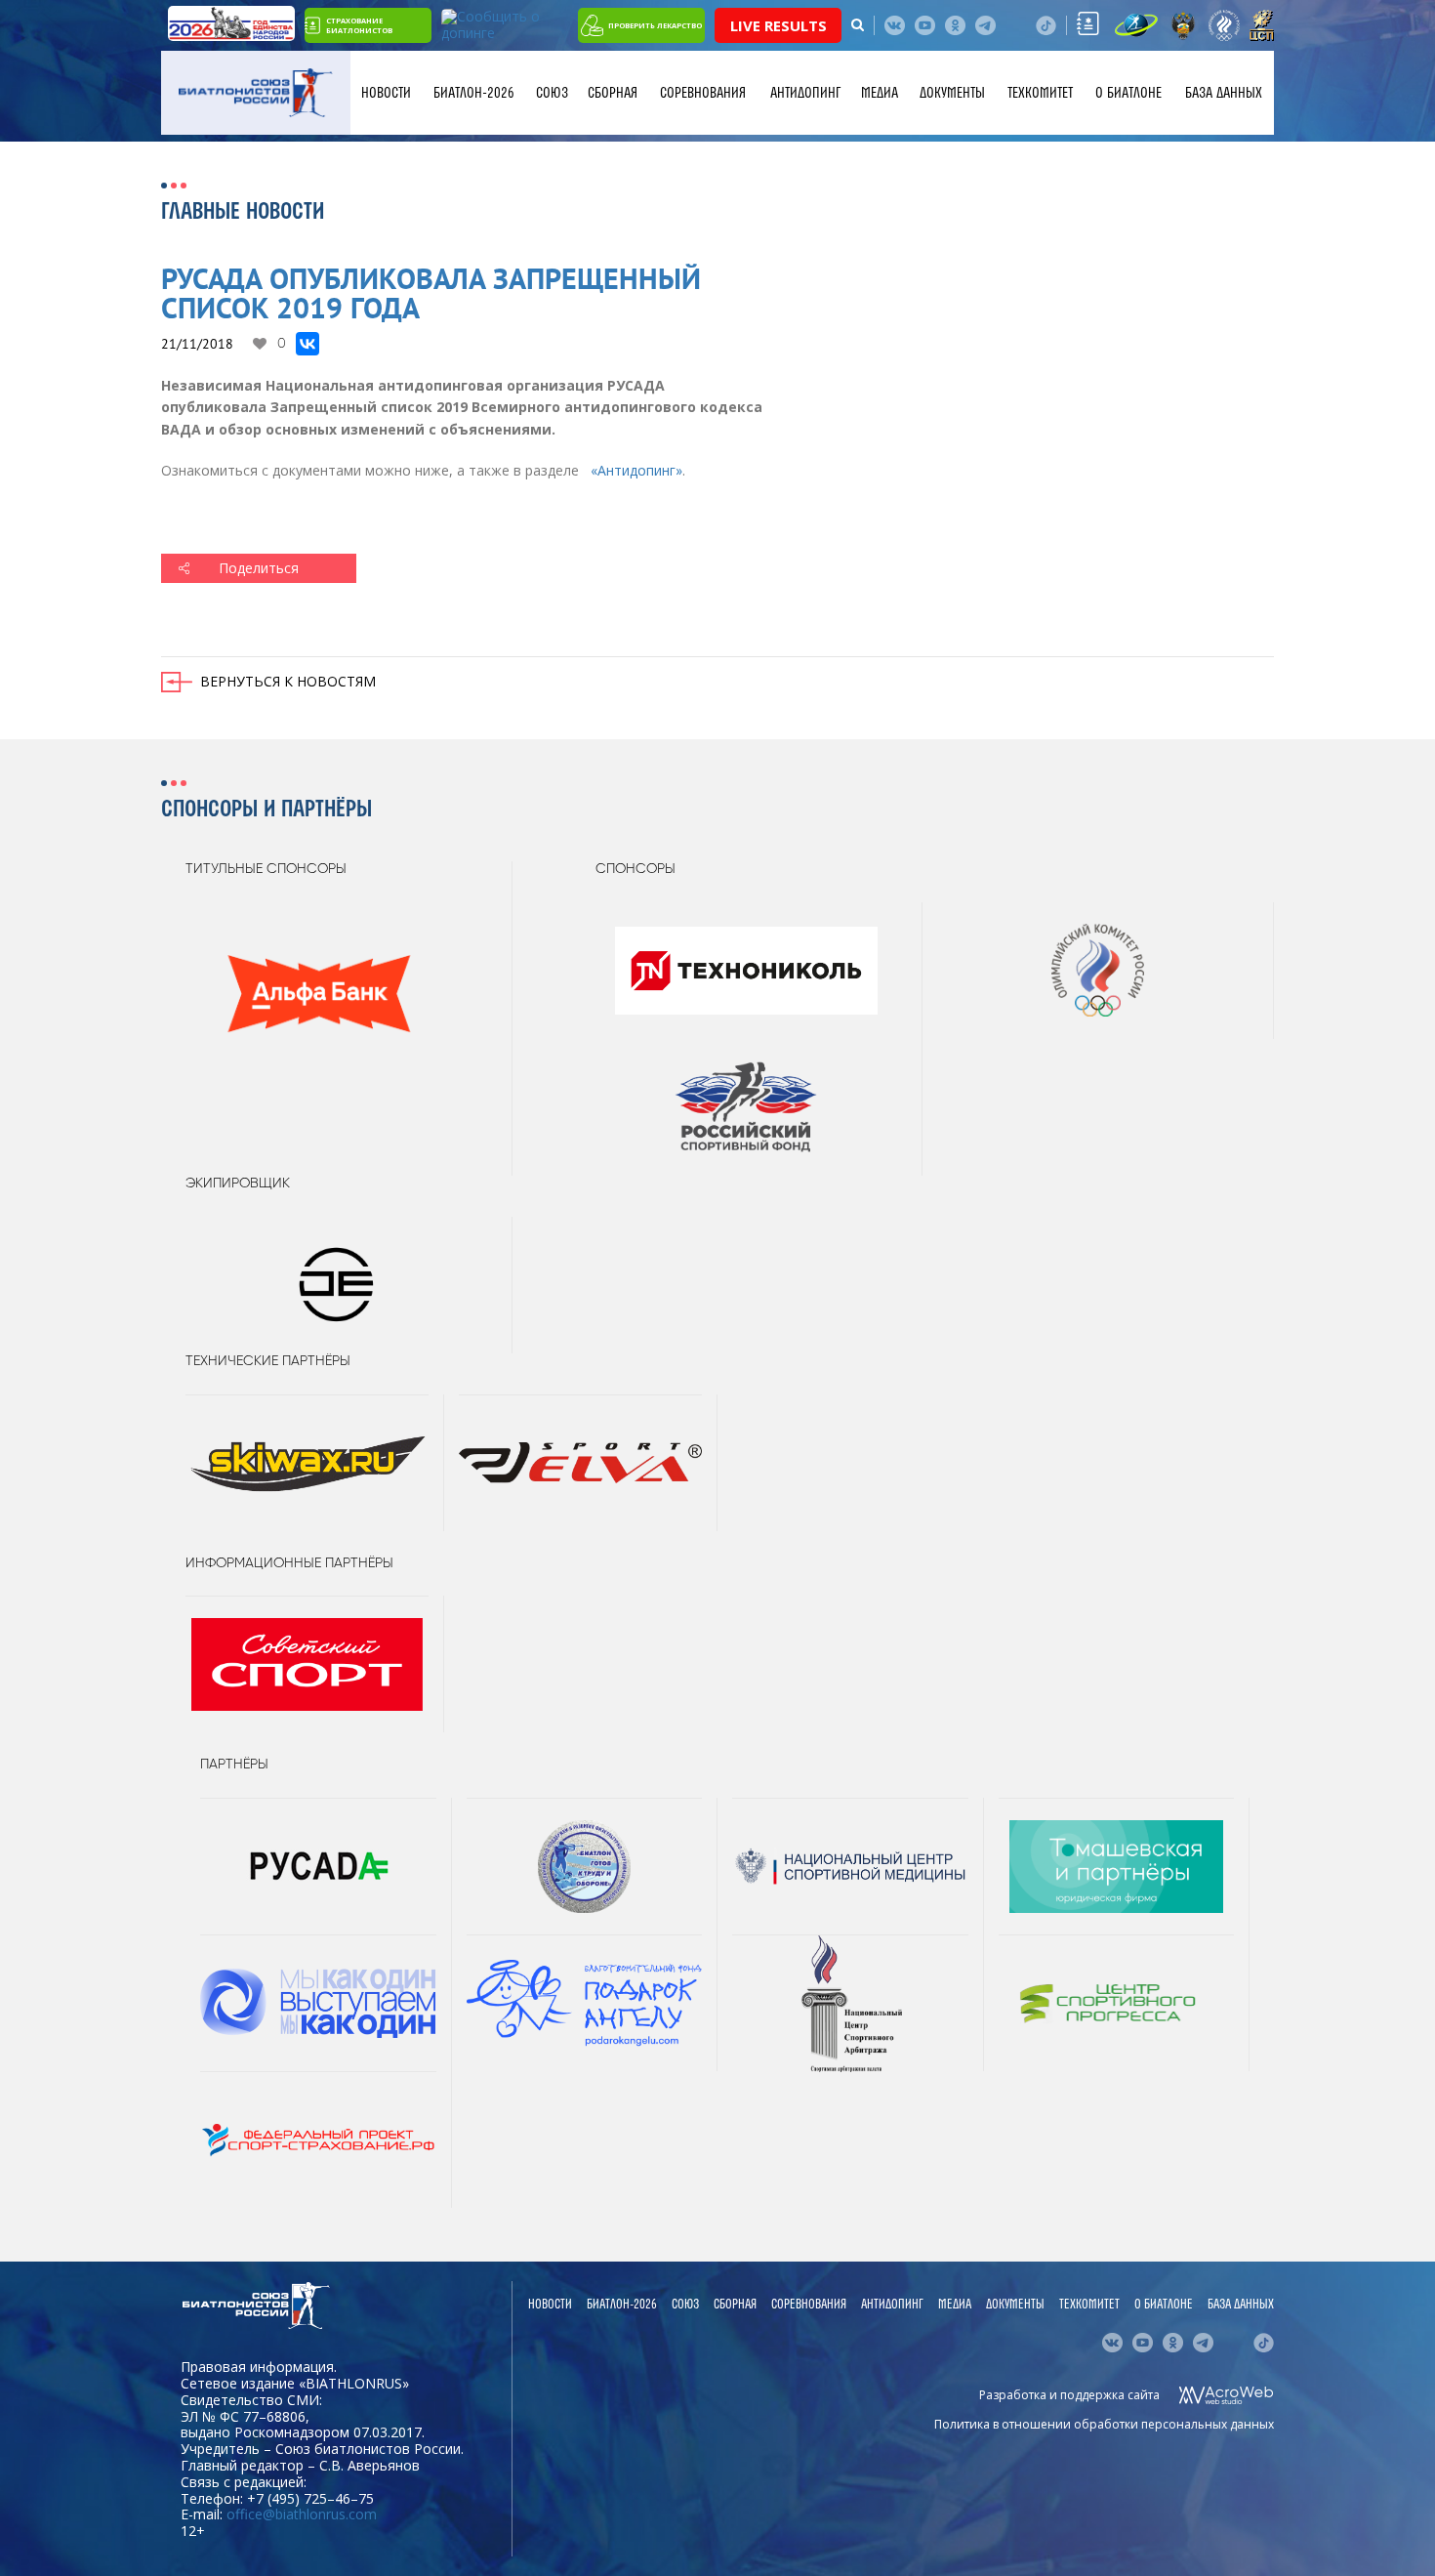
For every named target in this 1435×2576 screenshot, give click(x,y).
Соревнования (703, 93)
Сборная (613, 93)
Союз (552, 93)
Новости (386, 93)
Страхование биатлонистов (359, 25)
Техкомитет (1040, 93)
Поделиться (259, 568)
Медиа (880, 93)
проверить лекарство (655, 25)
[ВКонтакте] (307, 344)
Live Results (779, 25)
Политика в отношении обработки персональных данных (1104, 2424)
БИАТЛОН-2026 (474, 93)
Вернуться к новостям (288, 681)
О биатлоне (1128, 93)
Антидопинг (805, 93)
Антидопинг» (636, 470)
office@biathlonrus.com (302, 2514)
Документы (952, 93)
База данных (1224, 93)
